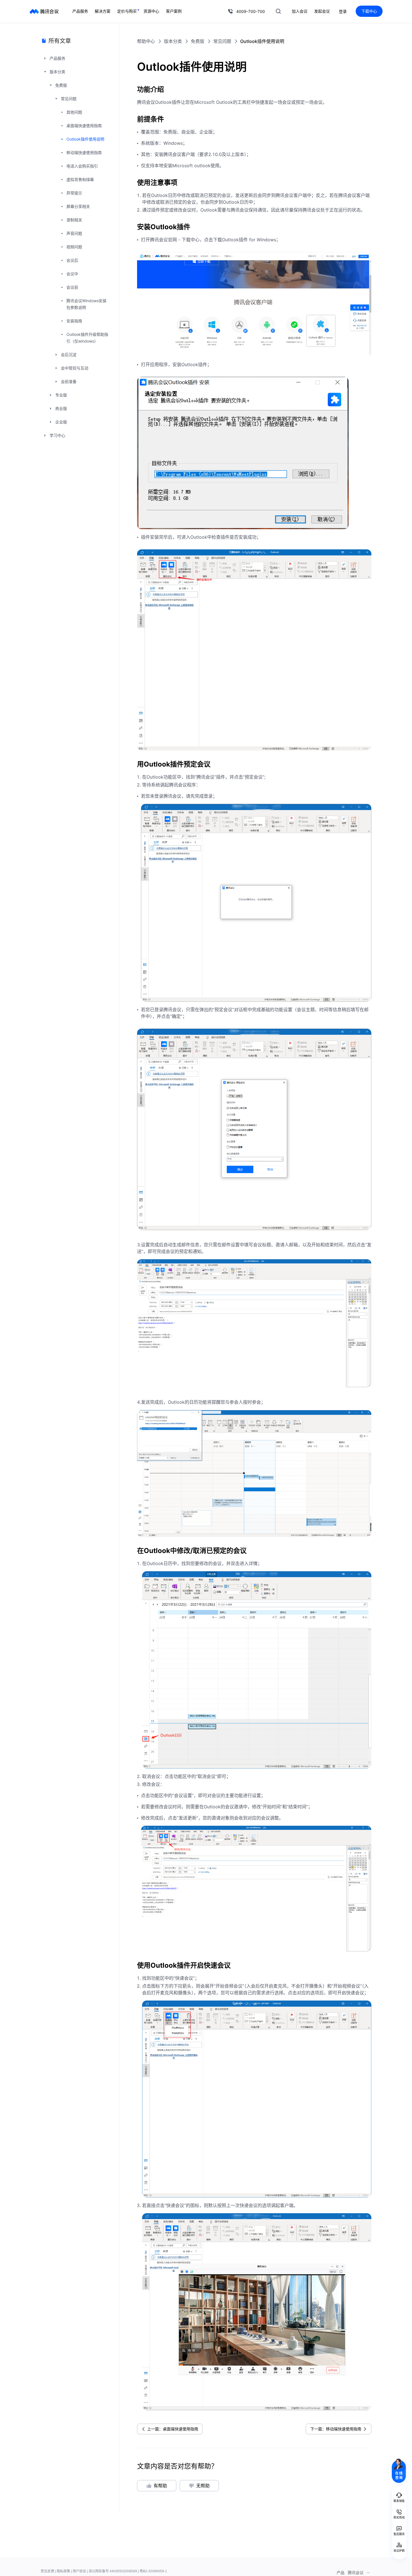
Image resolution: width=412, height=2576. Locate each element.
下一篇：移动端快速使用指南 (336, 2429)
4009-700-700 (251, 11)
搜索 (278, 11)
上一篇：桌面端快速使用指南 (173, 2429)
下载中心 (369, 11)
